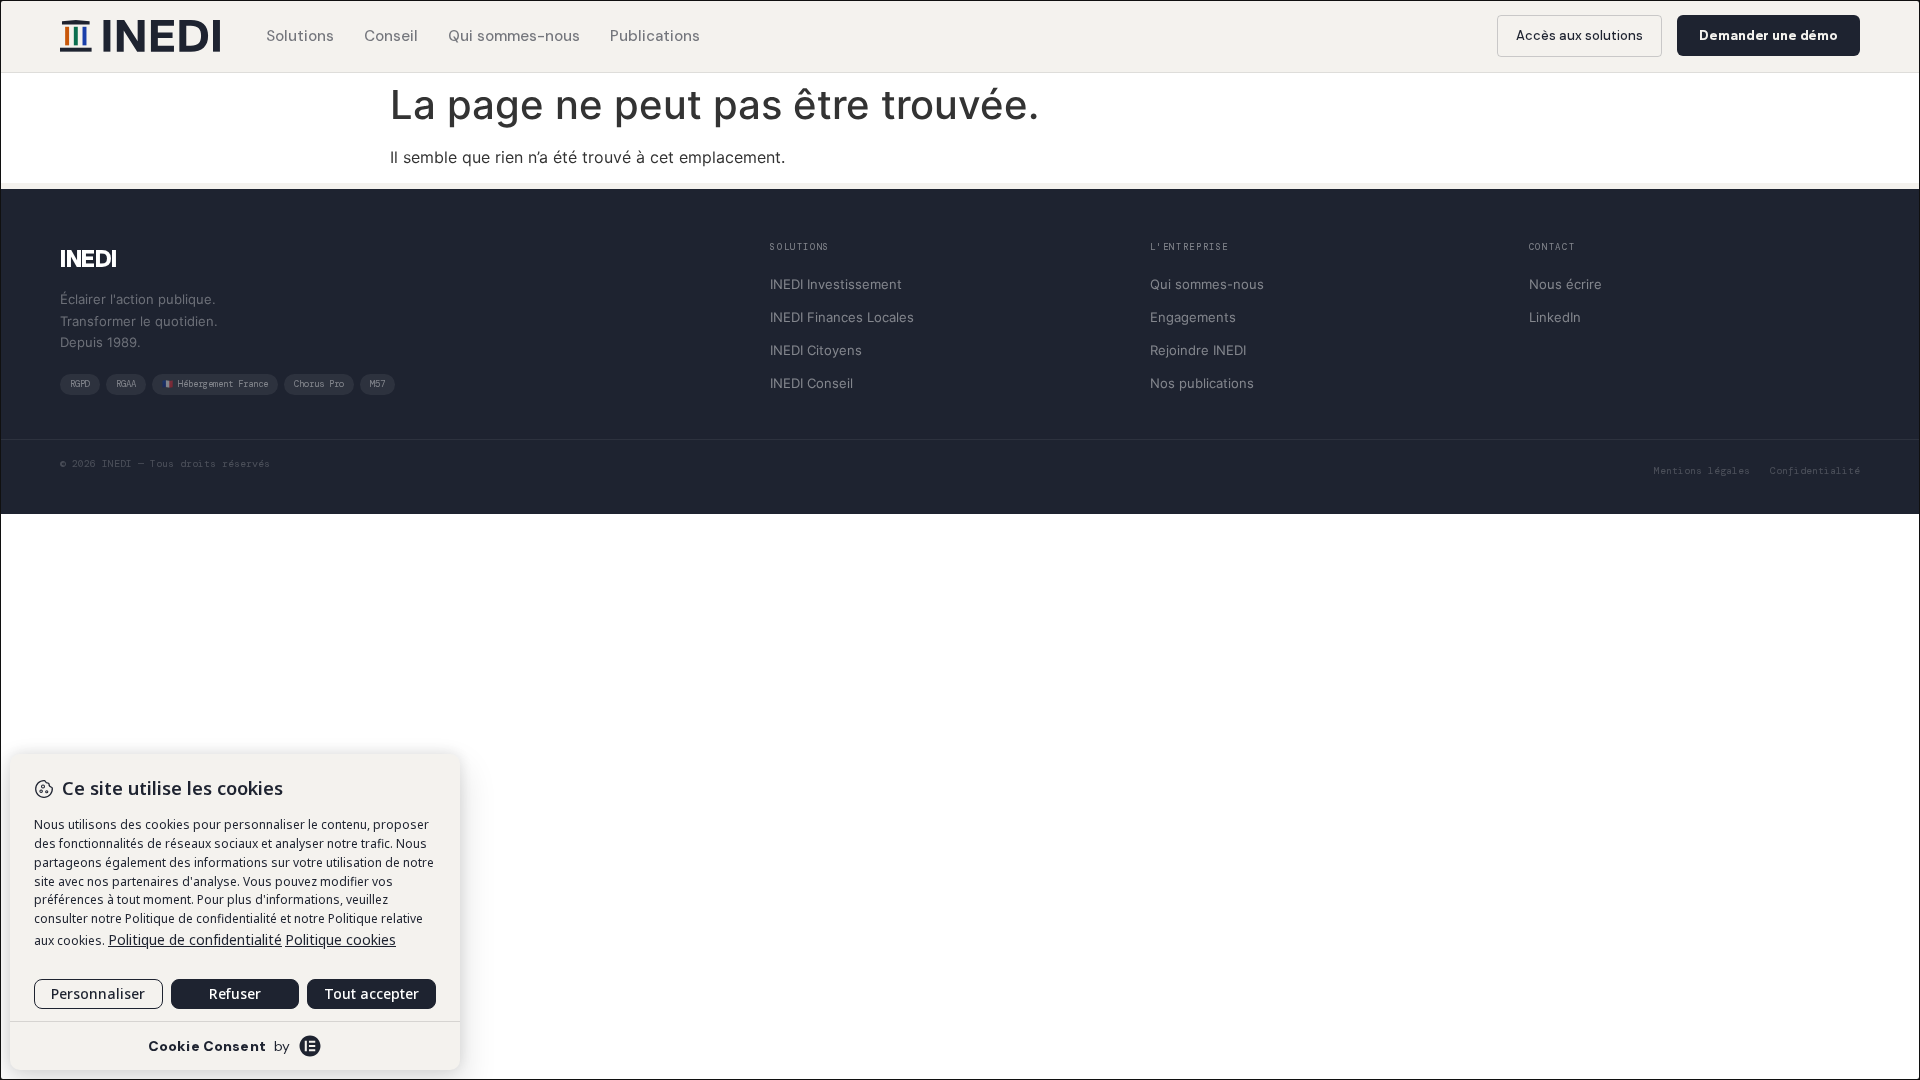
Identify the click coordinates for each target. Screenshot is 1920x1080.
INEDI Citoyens (816, 350)
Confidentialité (1815, 470)
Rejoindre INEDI (1198, 350)
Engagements (1193, 317)
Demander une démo (1768, 35)
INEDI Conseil (811, 383)
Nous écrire (1565, 284)
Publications (655, 36)
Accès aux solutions (1579, 35)
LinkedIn (1555, 317)
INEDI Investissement (836, 284)
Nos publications (1202, 383)
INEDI (88, 258)
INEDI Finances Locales (842, 317)
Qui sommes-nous (514, 36)
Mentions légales (1702, 470)
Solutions (300, 36)
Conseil (391, 36)
